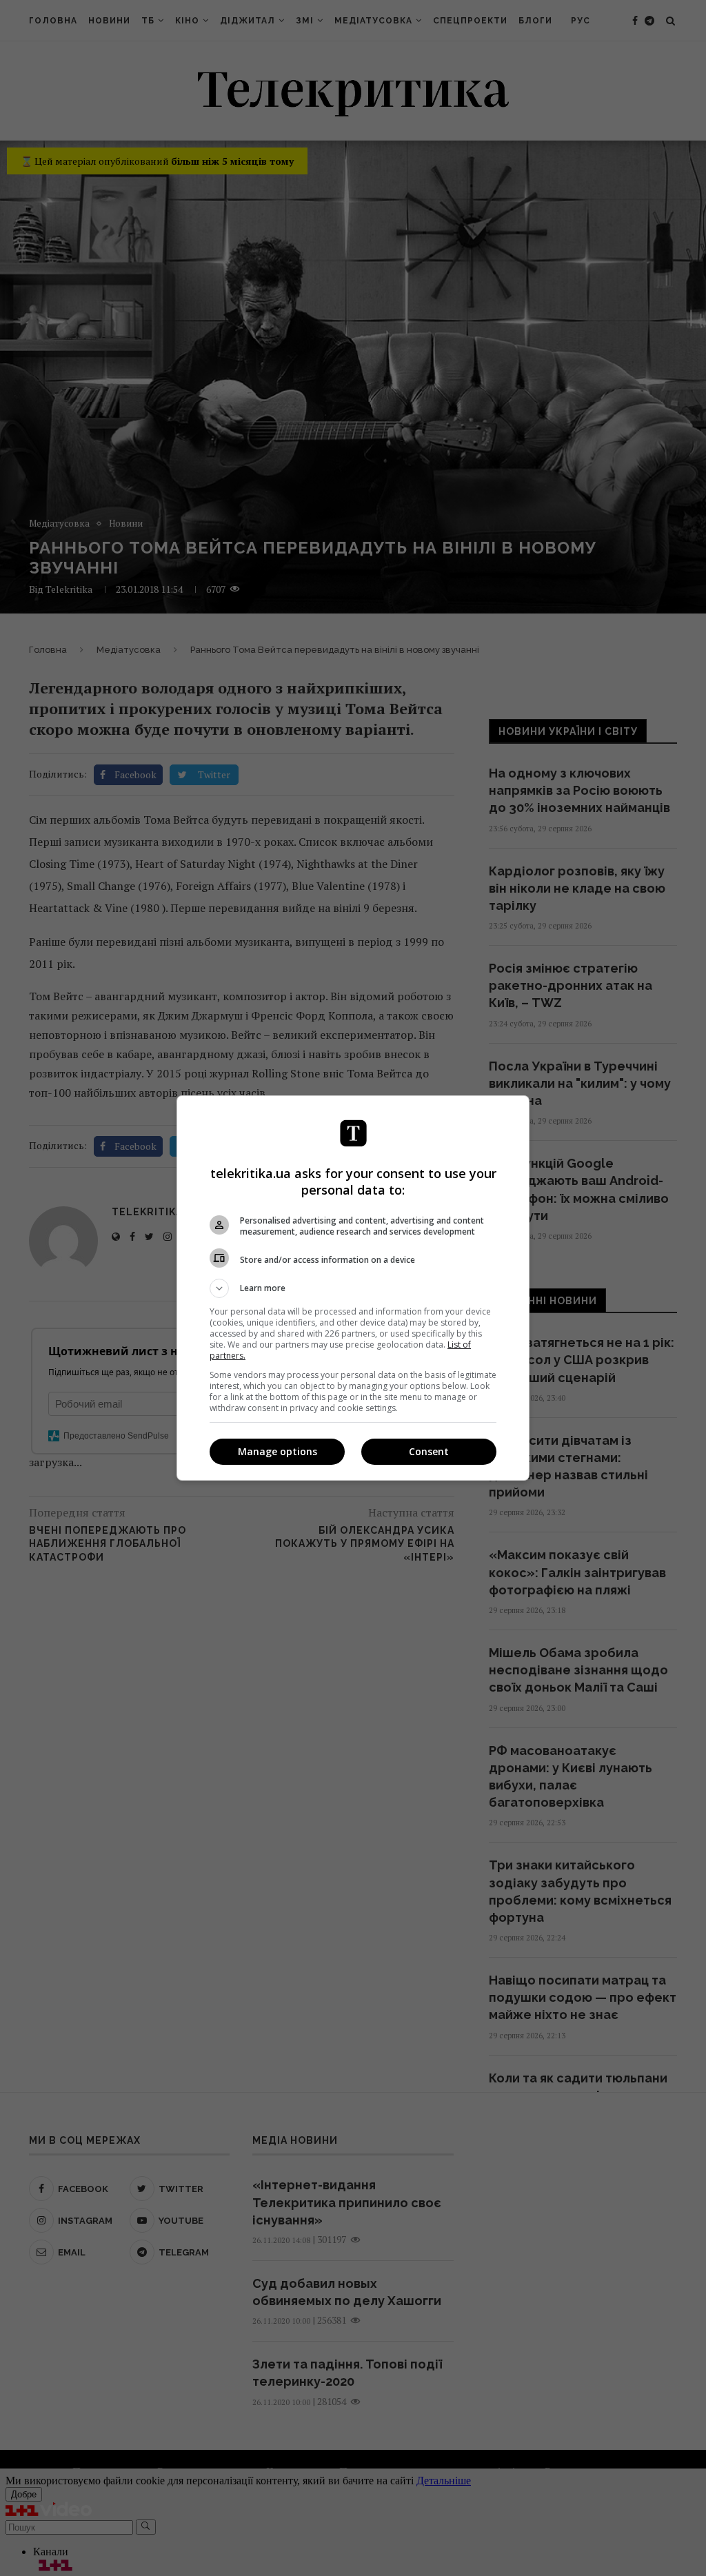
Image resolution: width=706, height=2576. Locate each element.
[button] (353, 1288)
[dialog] (353, 1288)
